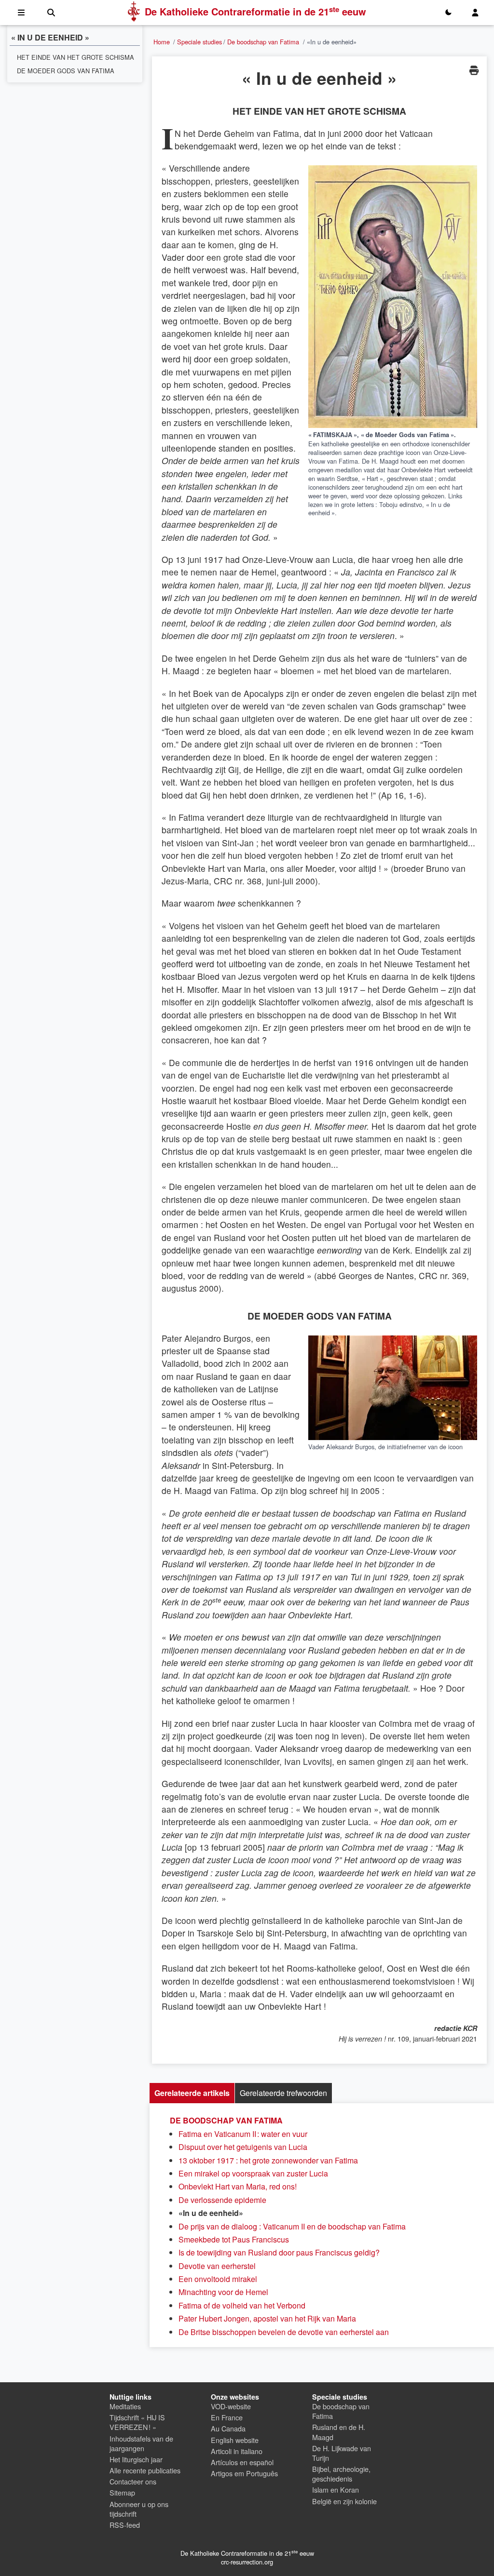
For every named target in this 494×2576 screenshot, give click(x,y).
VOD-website (231, 2406)
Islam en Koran (336, 2489)
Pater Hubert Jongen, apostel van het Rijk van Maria (267, 2318)
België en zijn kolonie (344, 2501)
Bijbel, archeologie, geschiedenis (341, 2474)
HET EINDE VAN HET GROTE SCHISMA (75, 57)
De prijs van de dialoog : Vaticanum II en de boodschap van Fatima (292, 2226)
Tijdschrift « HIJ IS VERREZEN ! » (137, 2422)
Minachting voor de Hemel (223, 2292)
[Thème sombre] (448, 13)
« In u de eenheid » (50, 38)
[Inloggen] (475, 13)
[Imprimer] (474, 70)
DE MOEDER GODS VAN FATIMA (66, 71)
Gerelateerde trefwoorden (283, 2093)
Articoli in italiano (237, 2451)
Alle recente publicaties (145, 2470)
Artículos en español (242, 2462)
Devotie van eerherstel (217, 2266)
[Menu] (21, 13)
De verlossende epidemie (222, 2200)
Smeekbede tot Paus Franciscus (234, 2239)
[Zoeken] (51, 13)
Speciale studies (199, 42)
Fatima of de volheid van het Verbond (242, 2305)
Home (162, 42)
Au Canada (228, 2428)
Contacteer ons (133, 2481)
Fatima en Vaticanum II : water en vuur (243, 2134)
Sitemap (122, 2492)
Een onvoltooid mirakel (218, 2279)
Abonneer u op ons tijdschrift (139, 2509)
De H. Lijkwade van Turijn (342, 2453)
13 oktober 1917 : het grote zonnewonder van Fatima (268, 2160)
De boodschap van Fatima (263, 42)
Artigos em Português (244, 2473)
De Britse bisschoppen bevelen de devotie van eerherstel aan (284, 2332)
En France (227, 2417)
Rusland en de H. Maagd (339, 2432)
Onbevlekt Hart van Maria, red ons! (238, 2186)
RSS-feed (125, 2525)
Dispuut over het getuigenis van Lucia (243, 2147)
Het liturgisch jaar (136, 2459)
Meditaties (125, 2406)
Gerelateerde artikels (192, 2093)
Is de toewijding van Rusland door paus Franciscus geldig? (279, 2252)
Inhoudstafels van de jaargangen (141, 2443)
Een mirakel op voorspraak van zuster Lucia (253, 2173)
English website (235, 2440)
